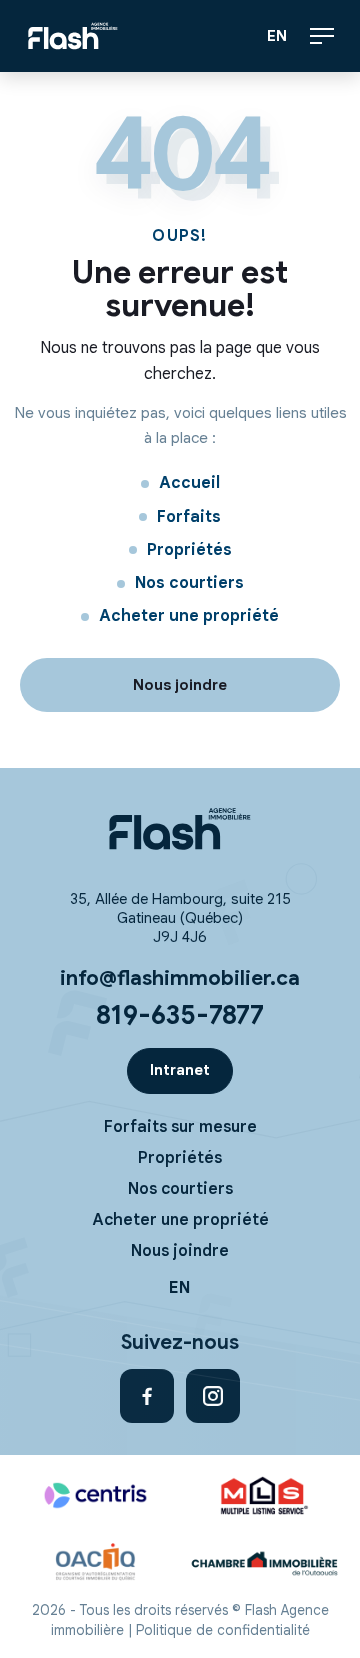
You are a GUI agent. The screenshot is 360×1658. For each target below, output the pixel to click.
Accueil (189, 483)
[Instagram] (213, 1396)
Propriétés (189, 550)
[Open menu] (322, 36)
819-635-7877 (180, 1015)
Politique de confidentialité (223, 1630)
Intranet (180, 1070)
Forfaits (189, 517)
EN (277, 36)
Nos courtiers (189, 583)
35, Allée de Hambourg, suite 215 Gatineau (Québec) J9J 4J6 (180, 918)
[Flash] (180, 829)
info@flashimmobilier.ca (180, 978)
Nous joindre (180, 1251)
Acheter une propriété (189, 616)
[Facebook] (147, 1396)
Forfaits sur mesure (180, 1127)
